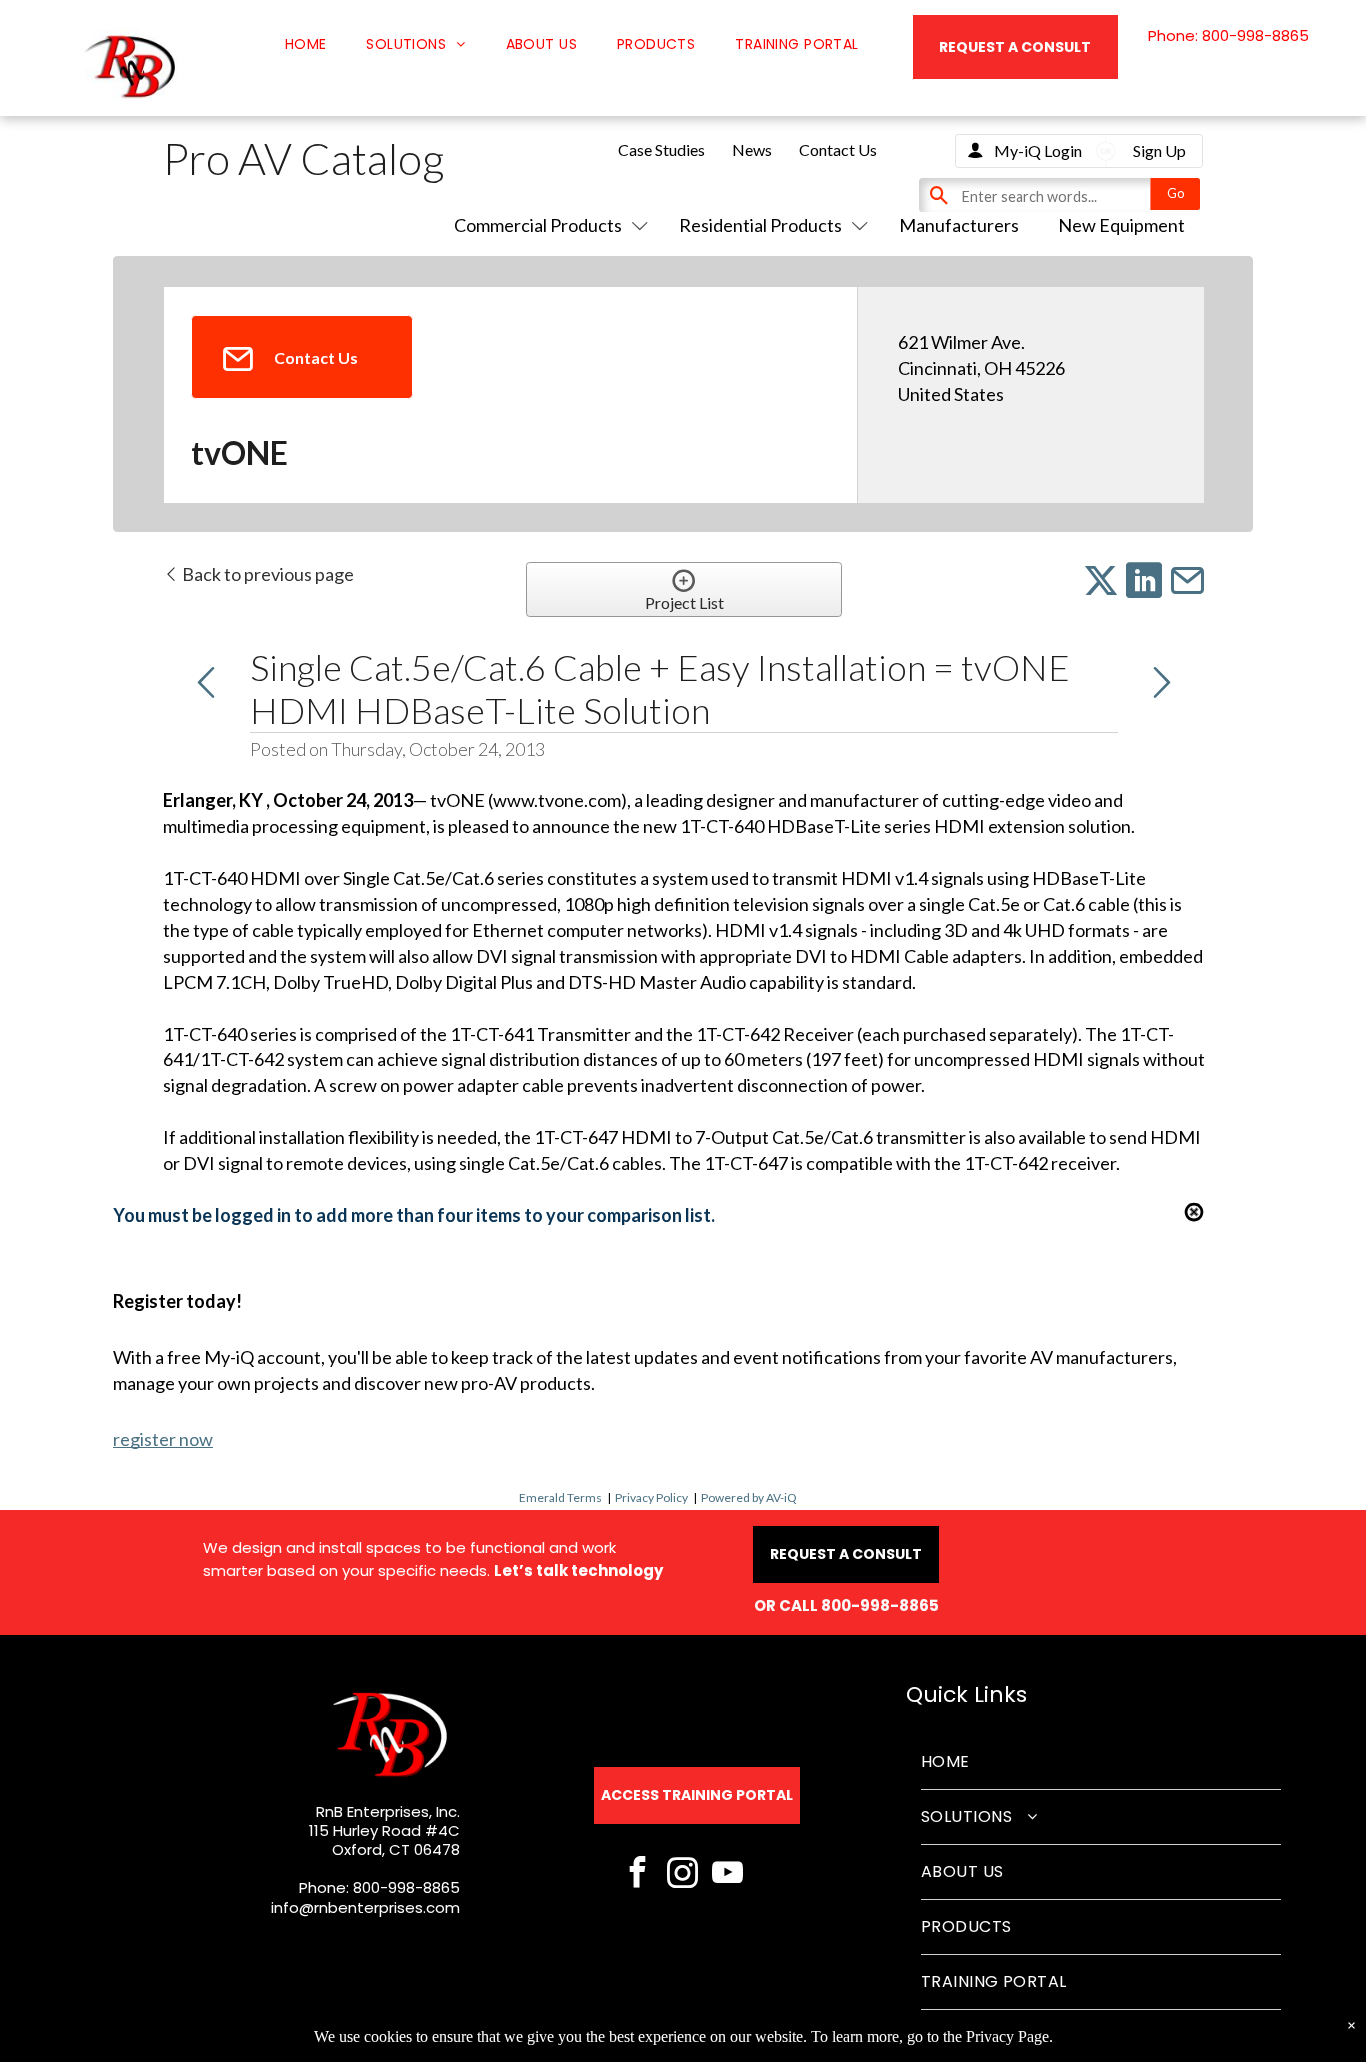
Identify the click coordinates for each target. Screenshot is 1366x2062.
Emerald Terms (560, 1497)
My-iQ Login (1038, 150)
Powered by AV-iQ (749, 1497)
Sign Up (1159, 150)
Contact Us (838, 149)
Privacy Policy (651, 1497)
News (752, 149)
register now (163, 1439)
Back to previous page (266, 574)
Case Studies (661, 149)
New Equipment (1121, 225)
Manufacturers (959, 225)
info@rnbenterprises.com (365, 1907)
